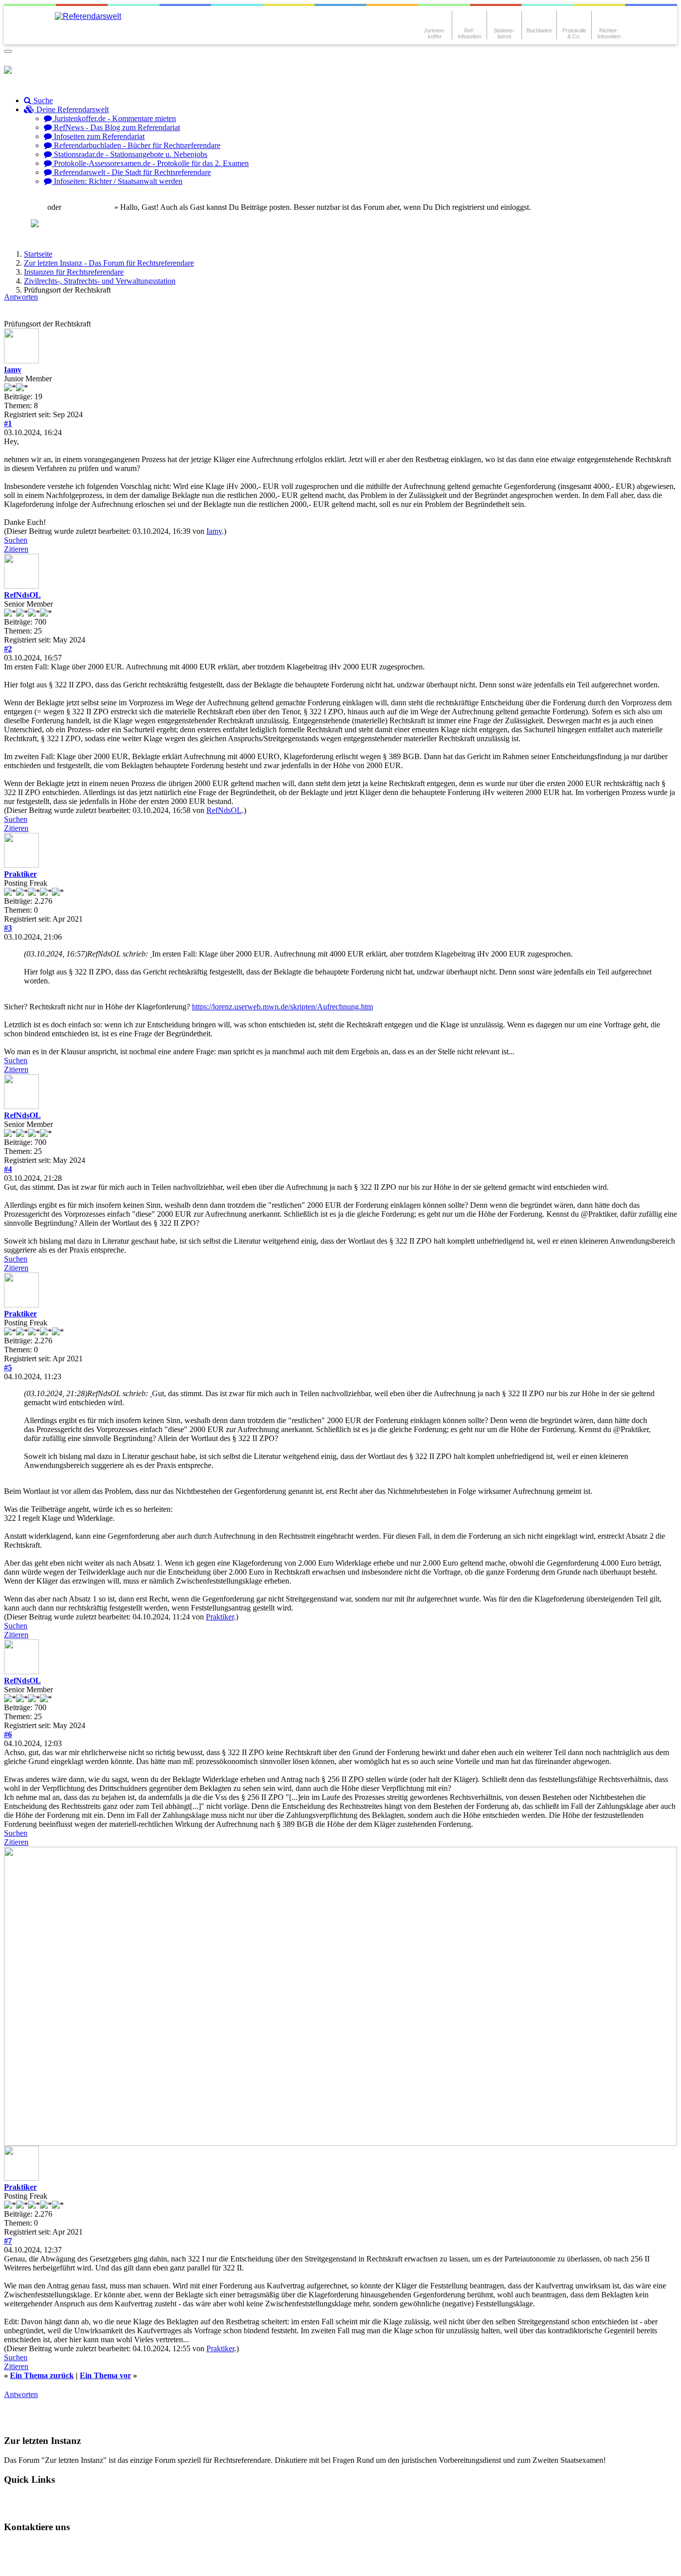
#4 (8, 1169)
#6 (8, 1734)
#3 (8, 928)
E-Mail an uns (35, 2546)
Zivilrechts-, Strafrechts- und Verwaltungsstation (100, 281)
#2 (8, 649)
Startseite (38, 254)
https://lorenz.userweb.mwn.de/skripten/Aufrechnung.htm (282, 1007)
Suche (42, 100)
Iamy (13, 370)
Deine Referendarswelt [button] (72, 109)
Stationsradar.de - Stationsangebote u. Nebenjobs (130, 154)
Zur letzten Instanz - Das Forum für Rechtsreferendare (109, 263)
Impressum (31, 2563)
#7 (8, 2241)
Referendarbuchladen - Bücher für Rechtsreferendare (136, 145)
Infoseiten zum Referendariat (98, 136)
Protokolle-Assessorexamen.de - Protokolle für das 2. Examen (150, 163)
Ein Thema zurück (42, 2375)
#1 (8, 423)
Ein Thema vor (105, 2375)
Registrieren (92, 207)
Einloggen (28, 207)
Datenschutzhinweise (103, 2546)
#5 (8, 1368)
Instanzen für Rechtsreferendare (74, 272)
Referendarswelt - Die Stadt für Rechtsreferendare (131, 172)
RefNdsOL (22, 595)
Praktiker (20, 874)
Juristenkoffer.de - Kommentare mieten (114, 118)
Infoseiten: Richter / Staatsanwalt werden (117, 181)
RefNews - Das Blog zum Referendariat (116, 127)
